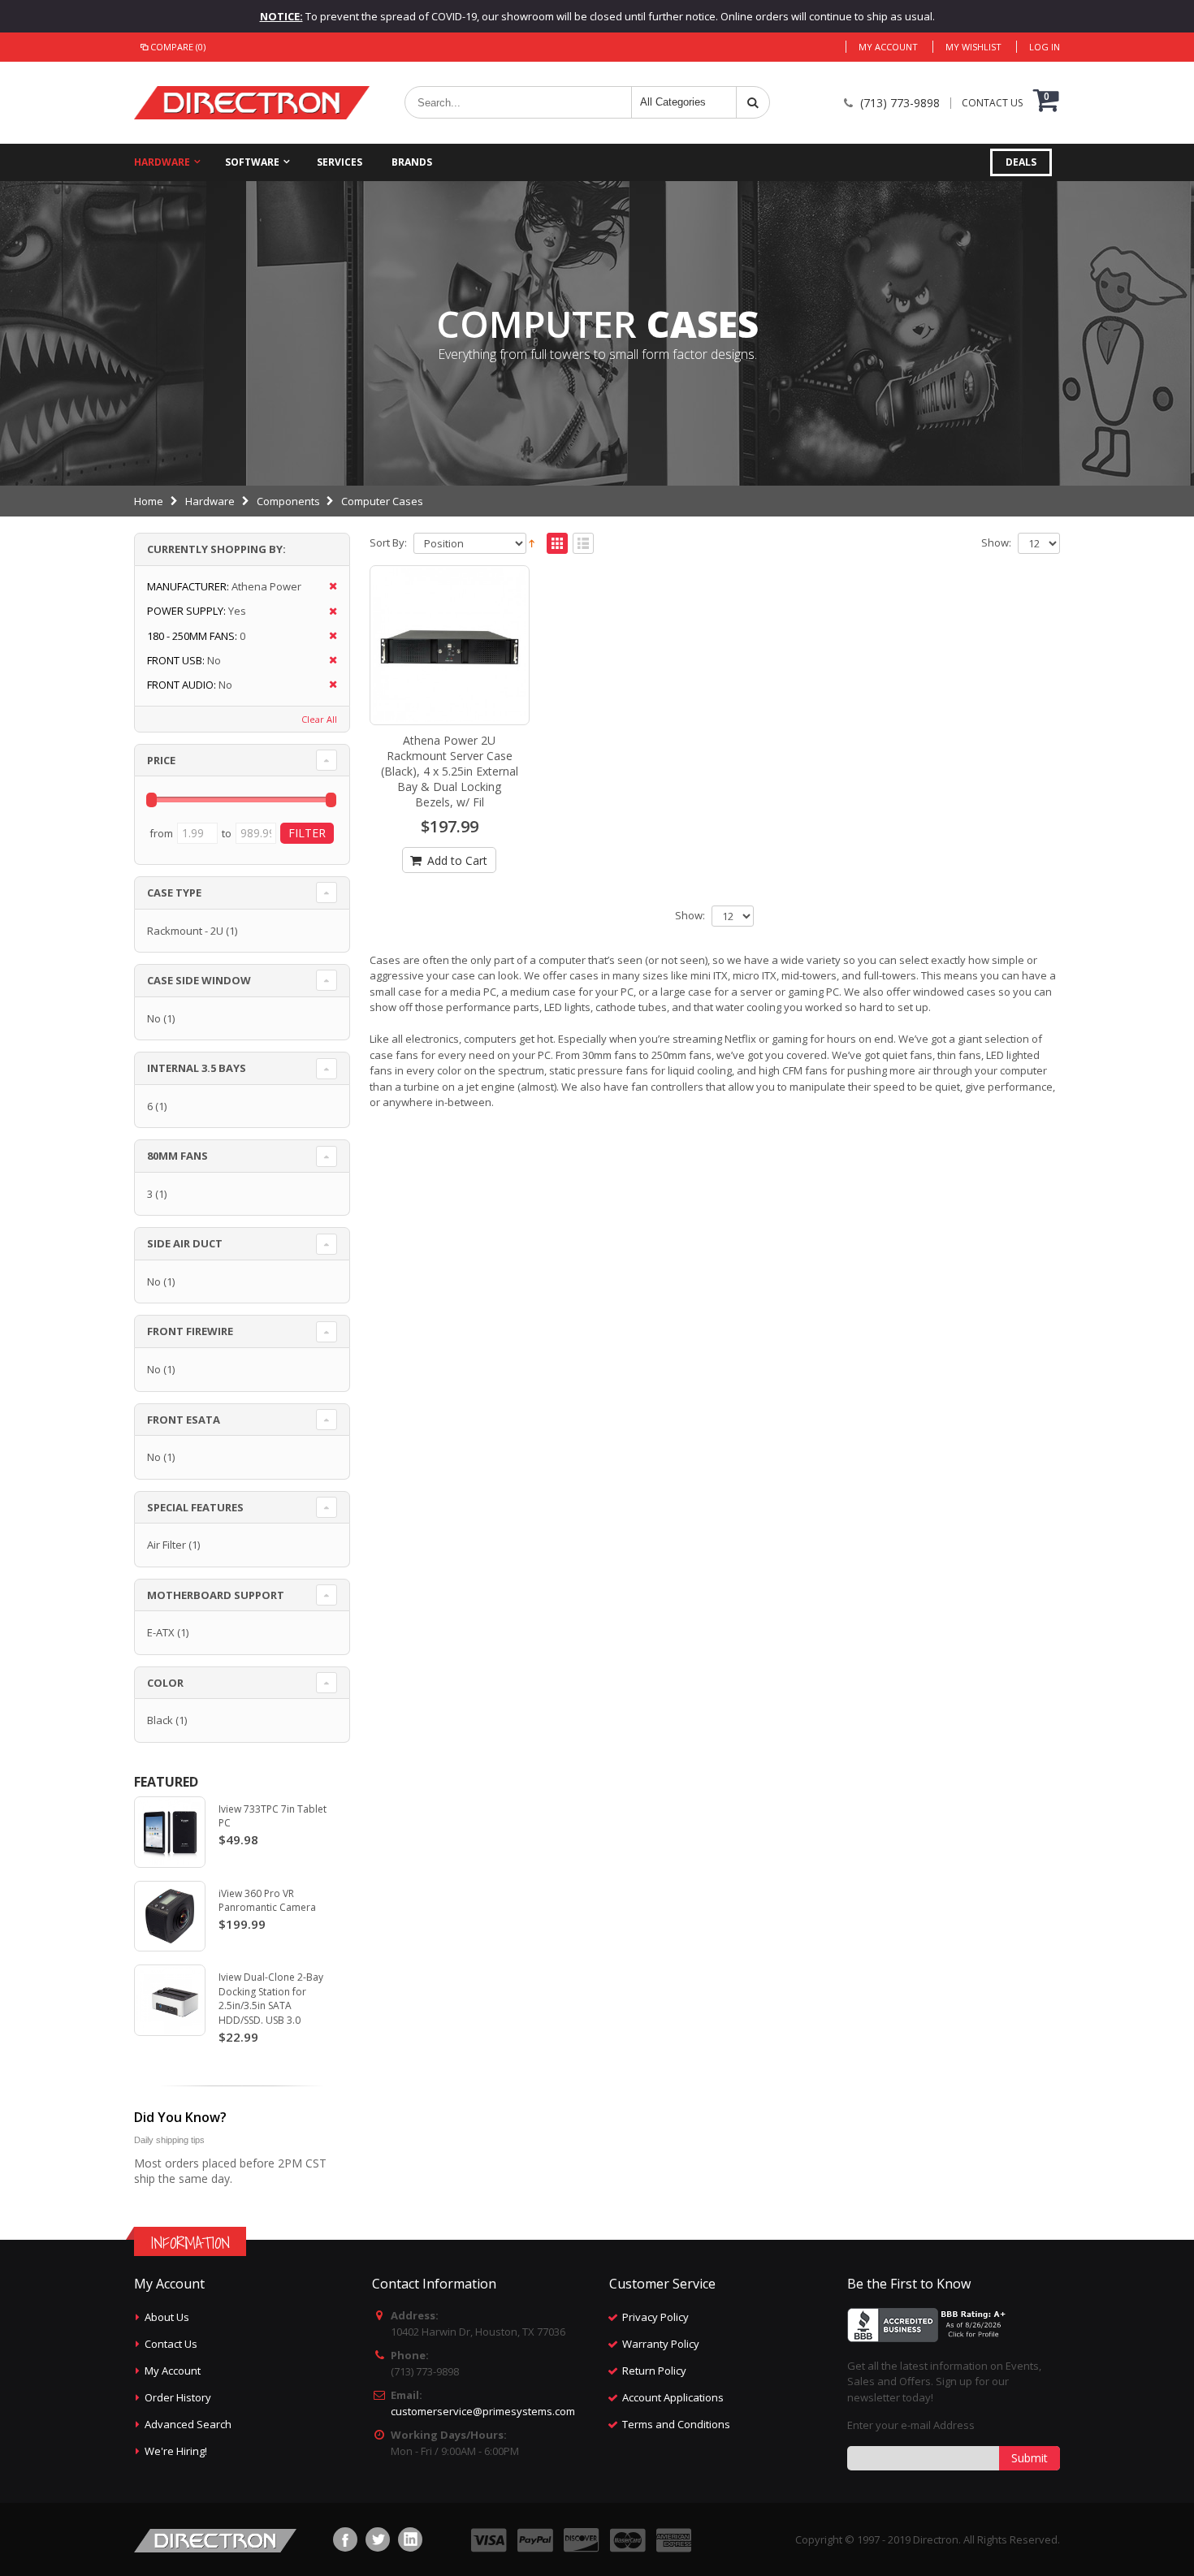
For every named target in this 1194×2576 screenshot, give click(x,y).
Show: (996, 543)
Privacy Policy (655, 2317)
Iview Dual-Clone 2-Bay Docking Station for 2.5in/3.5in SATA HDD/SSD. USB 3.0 (271, 1999)
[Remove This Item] (328, 587)
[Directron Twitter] (378, 2539)
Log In (1045, 47)
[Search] (753, 102)
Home (149, 501)
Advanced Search (188, 2424)
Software (252, 162)
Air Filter (167, 1545)
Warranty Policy (661, 2344)
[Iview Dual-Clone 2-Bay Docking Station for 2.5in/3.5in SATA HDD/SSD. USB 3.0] (170, 2000)
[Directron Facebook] (345, 2539)
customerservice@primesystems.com (483, 2411)
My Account (888, 47)
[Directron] (252, 103)
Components (288, 501)
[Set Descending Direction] (532, 542)
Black (160, 1720)
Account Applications (673, 2397)
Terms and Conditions (676, 2424)
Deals (1021, 162)
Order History (178, 2397)
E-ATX (161, 1632)
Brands (412, 162)
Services (340, 162)
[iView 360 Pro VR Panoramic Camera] (170, 1917)
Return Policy (654, 2371)
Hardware (162, 162)
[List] (583, 544)
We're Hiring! (176, 2451)
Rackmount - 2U (185, 931)
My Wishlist (973, 47)
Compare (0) (178, 47)
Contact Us (171, 2344)
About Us (167, 2317)
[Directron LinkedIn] (410, 2539)
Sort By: (388, 543)
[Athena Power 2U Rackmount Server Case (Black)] (450, 646)
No (154, 1018)
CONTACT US (992, 103)
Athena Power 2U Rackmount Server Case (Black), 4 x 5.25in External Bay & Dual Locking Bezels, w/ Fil (450, 771)
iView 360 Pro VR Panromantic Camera (267, 1901)
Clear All (319, 719)
